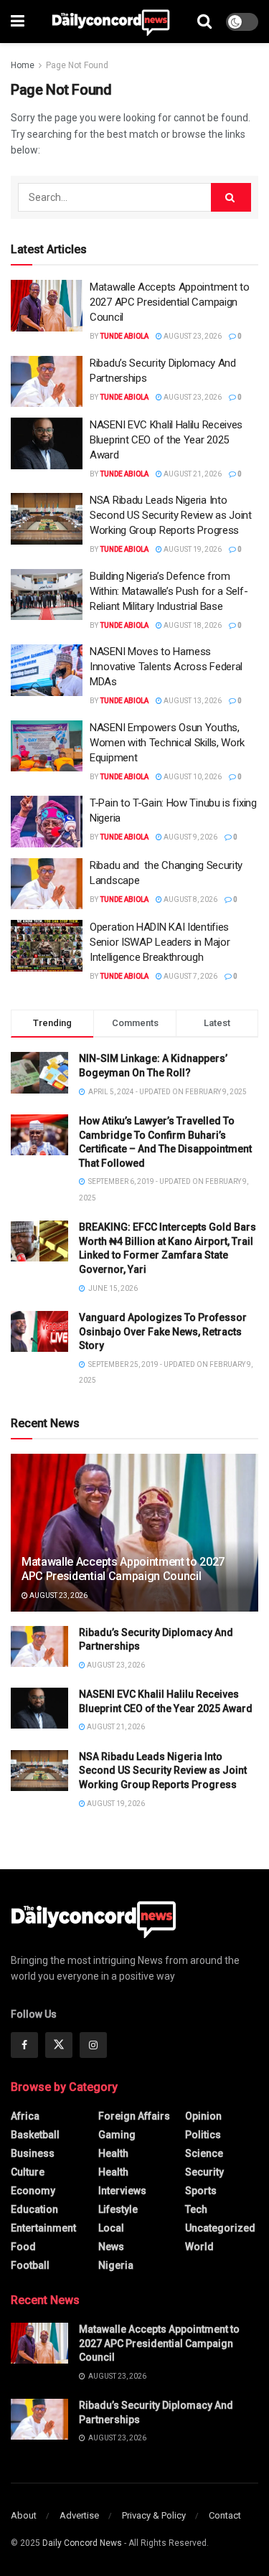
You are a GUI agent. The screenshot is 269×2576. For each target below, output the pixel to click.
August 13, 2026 (192, 701)
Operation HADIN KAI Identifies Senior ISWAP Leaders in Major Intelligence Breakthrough (160, 942)
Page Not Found (77, 65)
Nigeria (116, 2265)
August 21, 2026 (192, 474)
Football (30, 2265)
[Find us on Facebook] (24, 2045)
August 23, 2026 (192, 336)
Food (23, 2247)
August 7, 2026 (190, 976)
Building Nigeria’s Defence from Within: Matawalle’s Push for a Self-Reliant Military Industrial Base (169, 591)
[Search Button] (204, 22)
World (199, 2247)
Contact (225, 2515)
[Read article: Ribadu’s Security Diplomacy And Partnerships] (47, 382)
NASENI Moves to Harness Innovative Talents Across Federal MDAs (166, 667)
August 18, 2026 (192, 625)
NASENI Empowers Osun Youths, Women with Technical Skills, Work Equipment (167, 743)
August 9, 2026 (190, 837)
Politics (203, 2135)
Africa (25, 2116)
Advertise (79, 2515)
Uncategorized (220, 2228)
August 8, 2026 (190, 899)
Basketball (35, 2135)
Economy (33, 2191)
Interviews (122, 2191)
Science (204, 2153)
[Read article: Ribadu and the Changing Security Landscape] (47, 884)
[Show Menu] (18, 22)
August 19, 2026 (192, 549)
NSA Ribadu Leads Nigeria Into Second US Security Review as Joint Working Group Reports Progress (171, 515)
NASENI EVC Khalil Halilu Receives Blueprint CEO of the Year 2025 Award (166, 440)
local (111, 2228)
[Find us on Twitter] (59, 2045)
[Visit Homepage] (111, 22)
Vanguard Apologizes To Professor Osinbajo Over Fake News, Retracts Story (163, 1331)
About (24, 2515)
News (111, 2247)
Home (23, 65)
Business (33, 2153)
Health (113, 2153)
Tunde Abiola (124, 336)
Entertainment (43, 2228)
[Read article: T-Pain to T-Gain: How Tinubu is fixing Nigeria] (47, 822)
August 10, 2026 (192, 777)
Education (34, 2209)
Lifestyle (118, 2209)
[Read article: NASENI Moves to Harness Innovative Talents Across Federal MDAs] (47, 670)
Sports (201, 2191)
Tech (196, 2209)
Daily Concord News (82, 2543)
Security (204, 2172)
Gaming (117, 2135)
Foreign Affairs (134, 2116)
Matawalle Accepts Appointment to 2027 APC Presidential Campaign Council (169, 302)
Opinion (203, 2116)
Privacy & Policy (154, 2515)
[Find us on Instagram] (93, 2045)
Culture (28, 2172)
